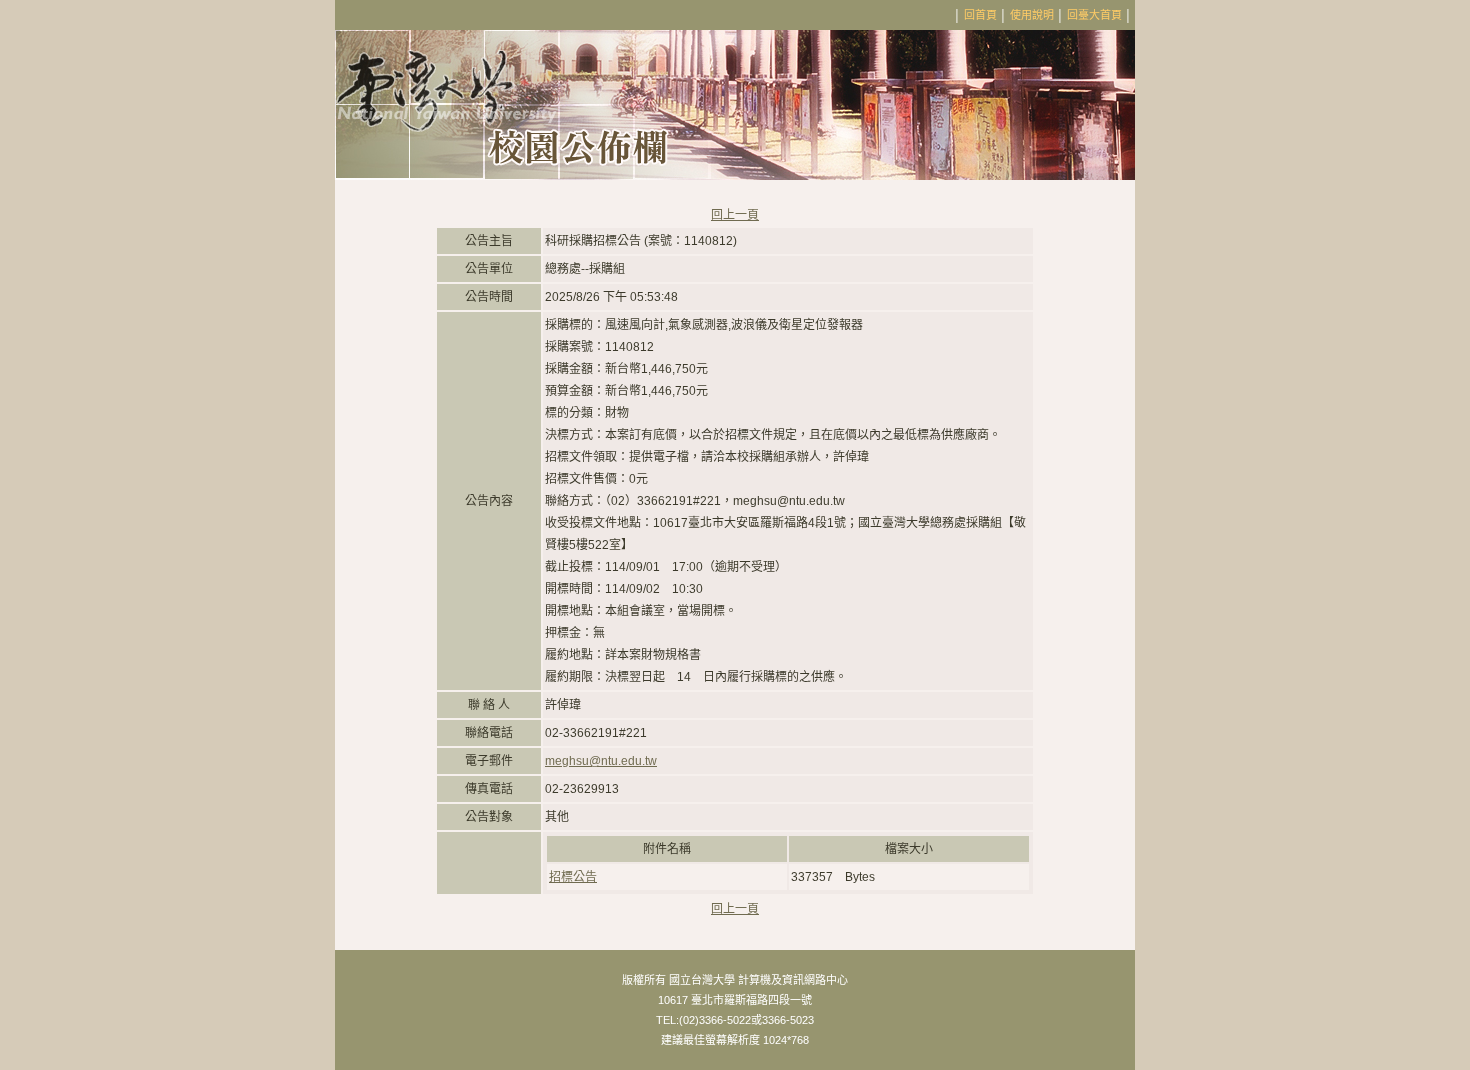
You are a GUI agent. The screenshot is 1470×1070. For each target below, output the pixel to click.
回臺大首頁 (1094, 15)
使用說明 (1032, 15)
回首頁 (980, 15)
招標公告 (573, 877)
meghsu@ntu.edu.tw (601, 761)
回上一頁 (735, 215)
